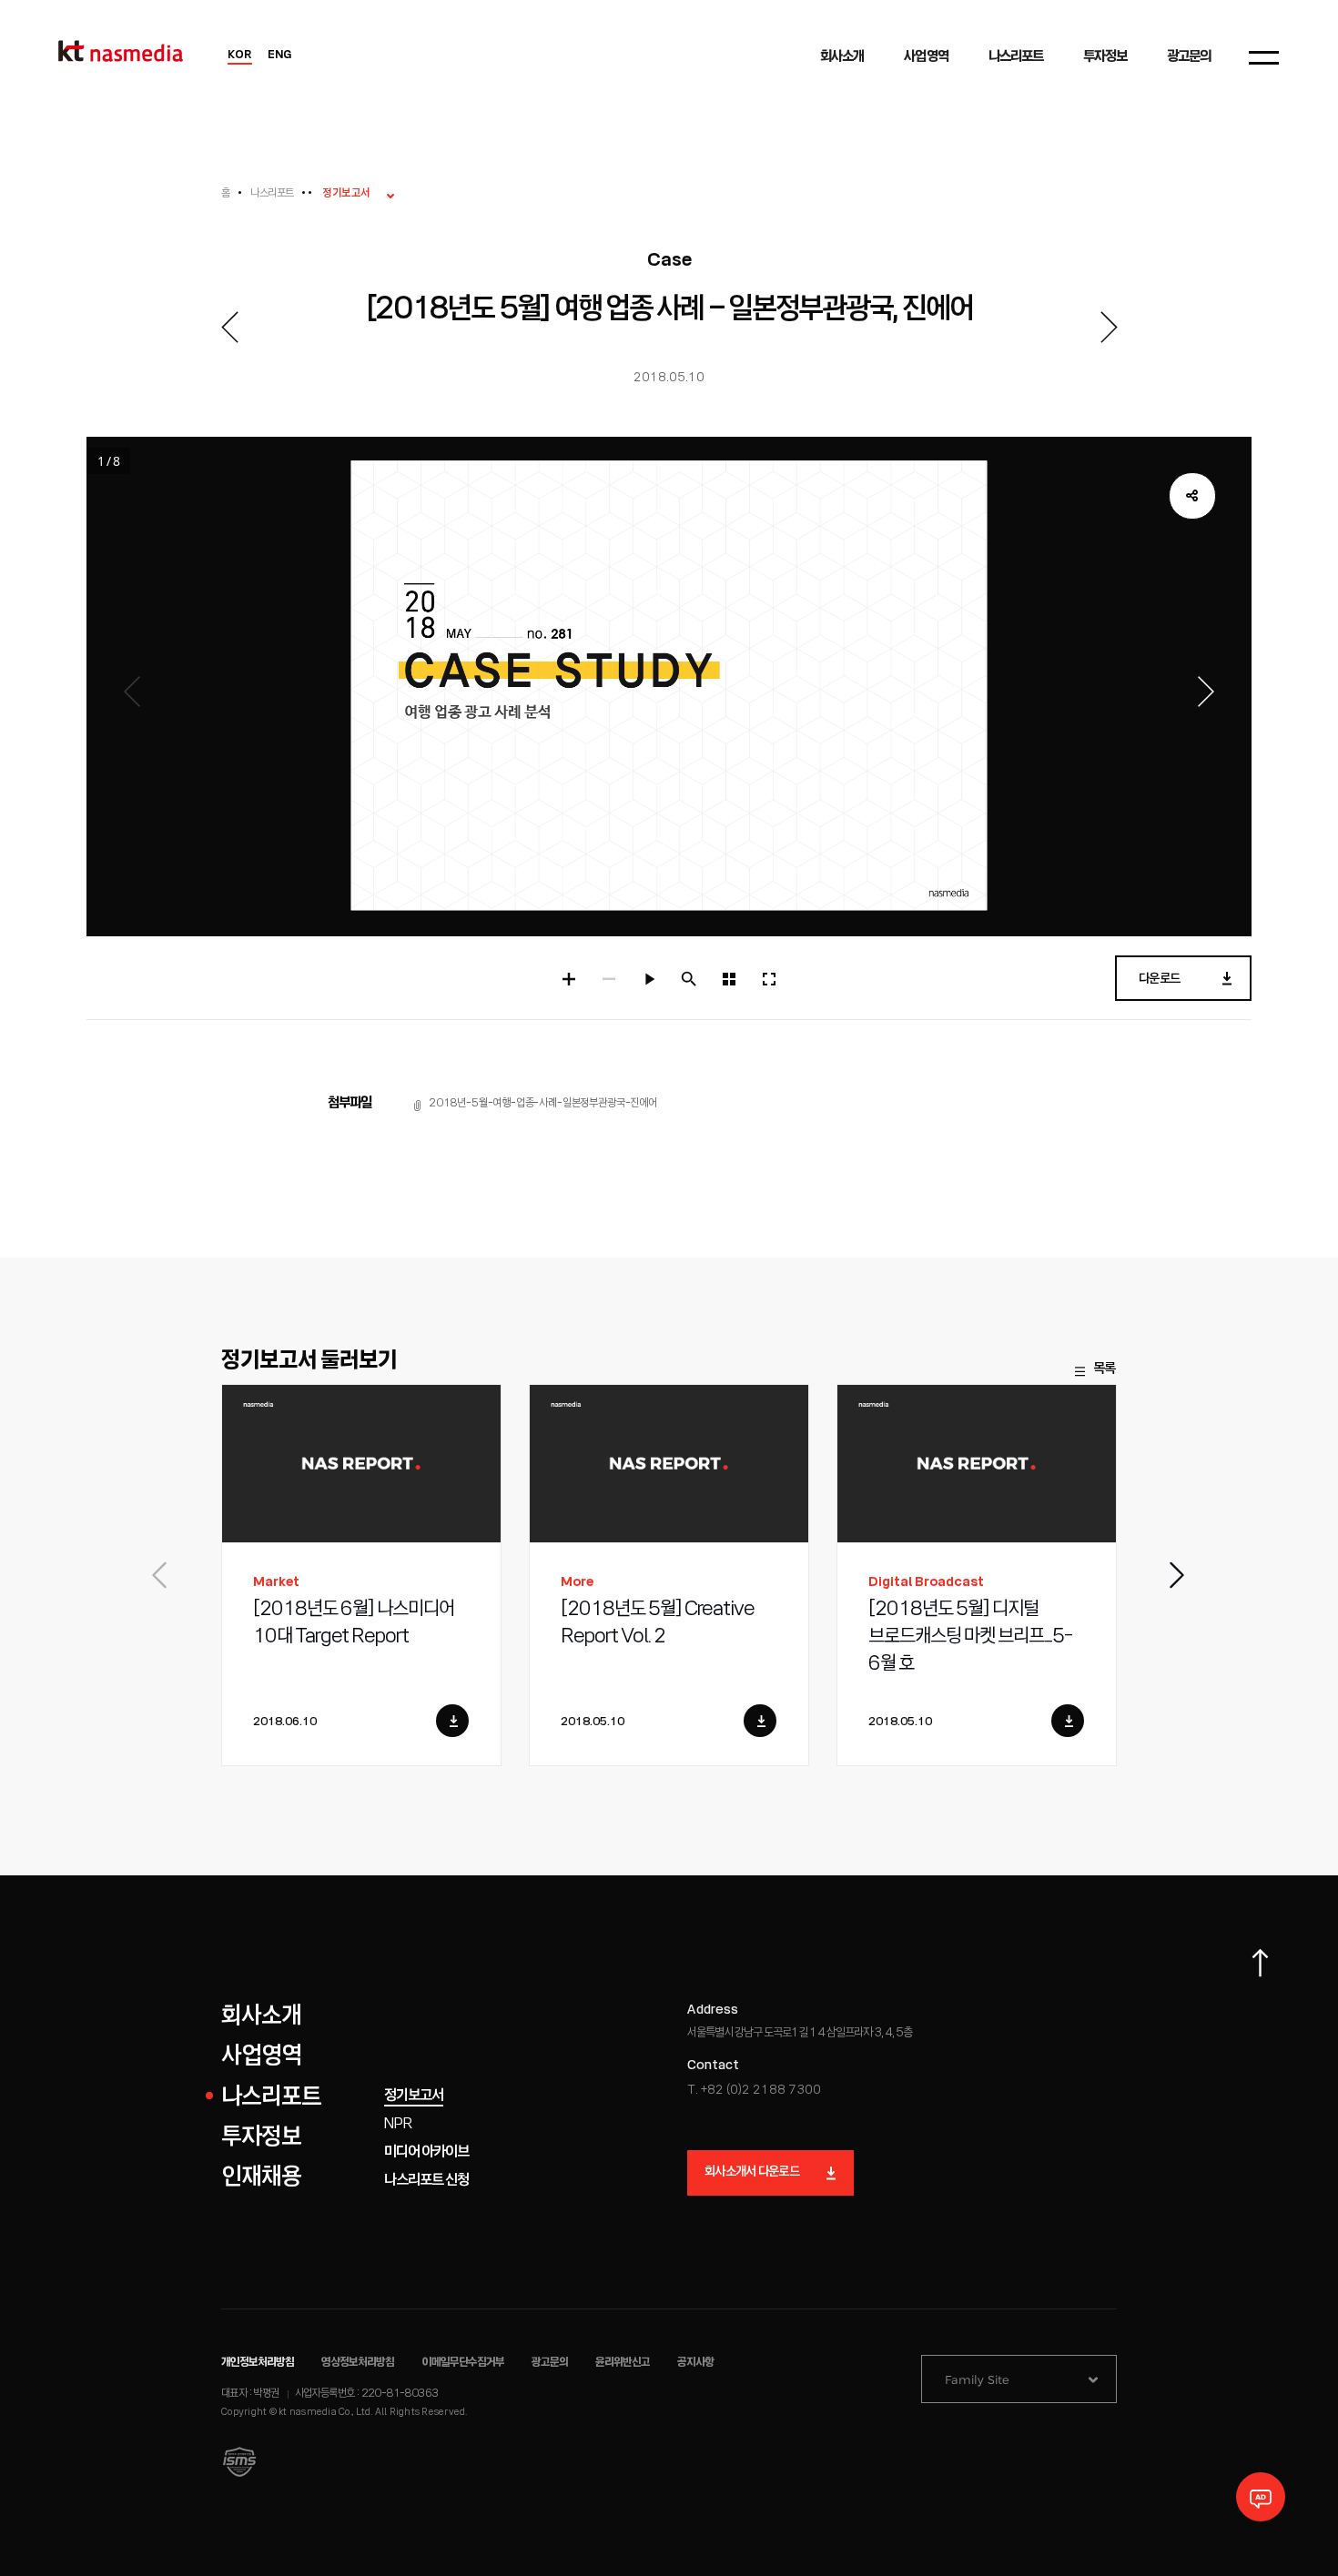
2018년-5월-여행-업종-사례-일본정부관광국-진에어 (543, 1103)
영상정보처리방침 (358, 2363)
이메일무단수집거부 (463, 2363)
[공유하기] (1192, 496)
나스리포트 (272, 193)
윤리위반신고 (623, 2363)
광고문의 (550, 2363)
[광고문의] (1261, 2497)
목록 (1104, 1369)
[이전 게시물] (229, 327)
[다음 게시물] (1109, 327)
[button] (1178, 1575)
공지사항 (695, 2363)
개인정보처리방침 (258, 2363)
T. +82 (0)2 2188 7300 (754, 2091)
